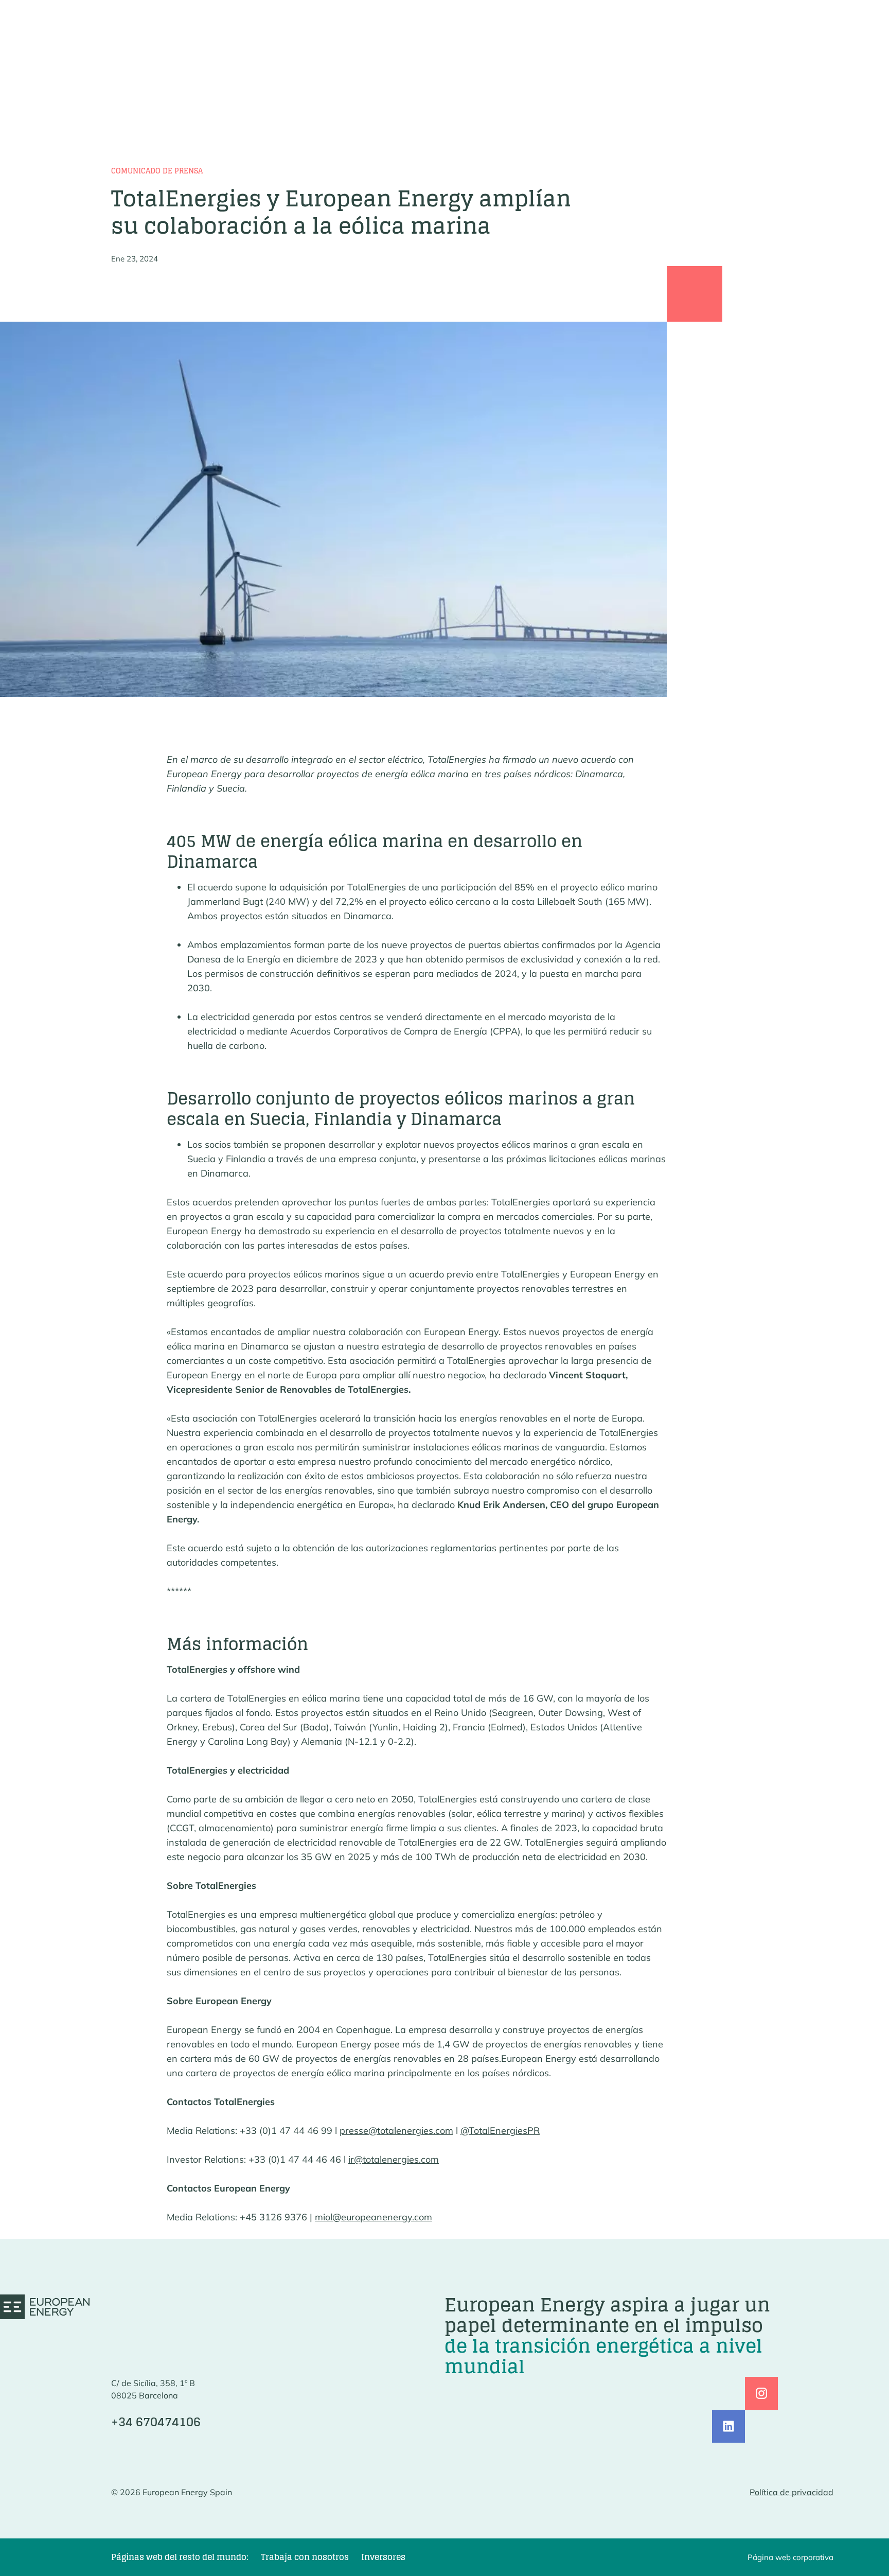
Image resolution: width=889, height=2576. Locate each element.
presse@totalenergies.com (396, 2131)
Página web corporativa (790, 2557)
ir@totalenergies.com (394, 2159)
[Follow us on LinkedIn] (728, 2426)
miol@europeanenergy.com (374, 2217)
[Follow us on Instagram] (761, 2393)
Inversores (383, 2557)
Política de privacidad (792, 2492)
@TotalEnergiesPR (500, 2131)
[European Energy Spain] (45, 2307)
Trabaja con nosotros (305, 2557)
